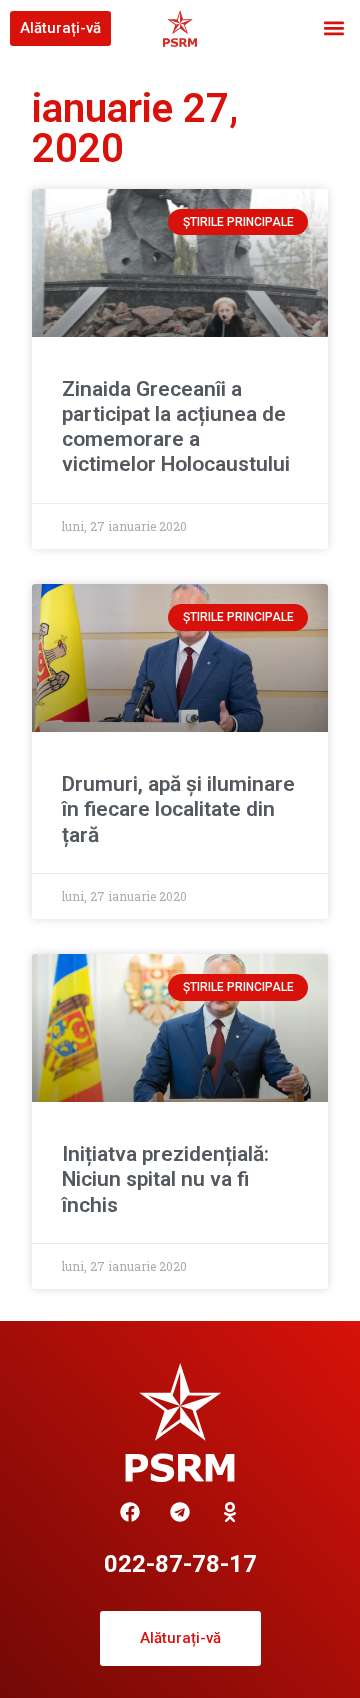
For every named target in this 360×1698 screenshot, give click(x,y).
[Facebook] (130, 1512)
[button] (333, 28)
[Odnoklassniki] (230, 1512)
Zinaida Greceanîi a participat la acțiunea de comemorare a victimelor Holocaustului (176, 427)
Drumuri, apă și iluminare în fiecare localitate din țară (178, 809)
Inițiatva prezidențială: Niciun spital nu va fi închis (165, 1179)
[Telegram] (180, 1512)
